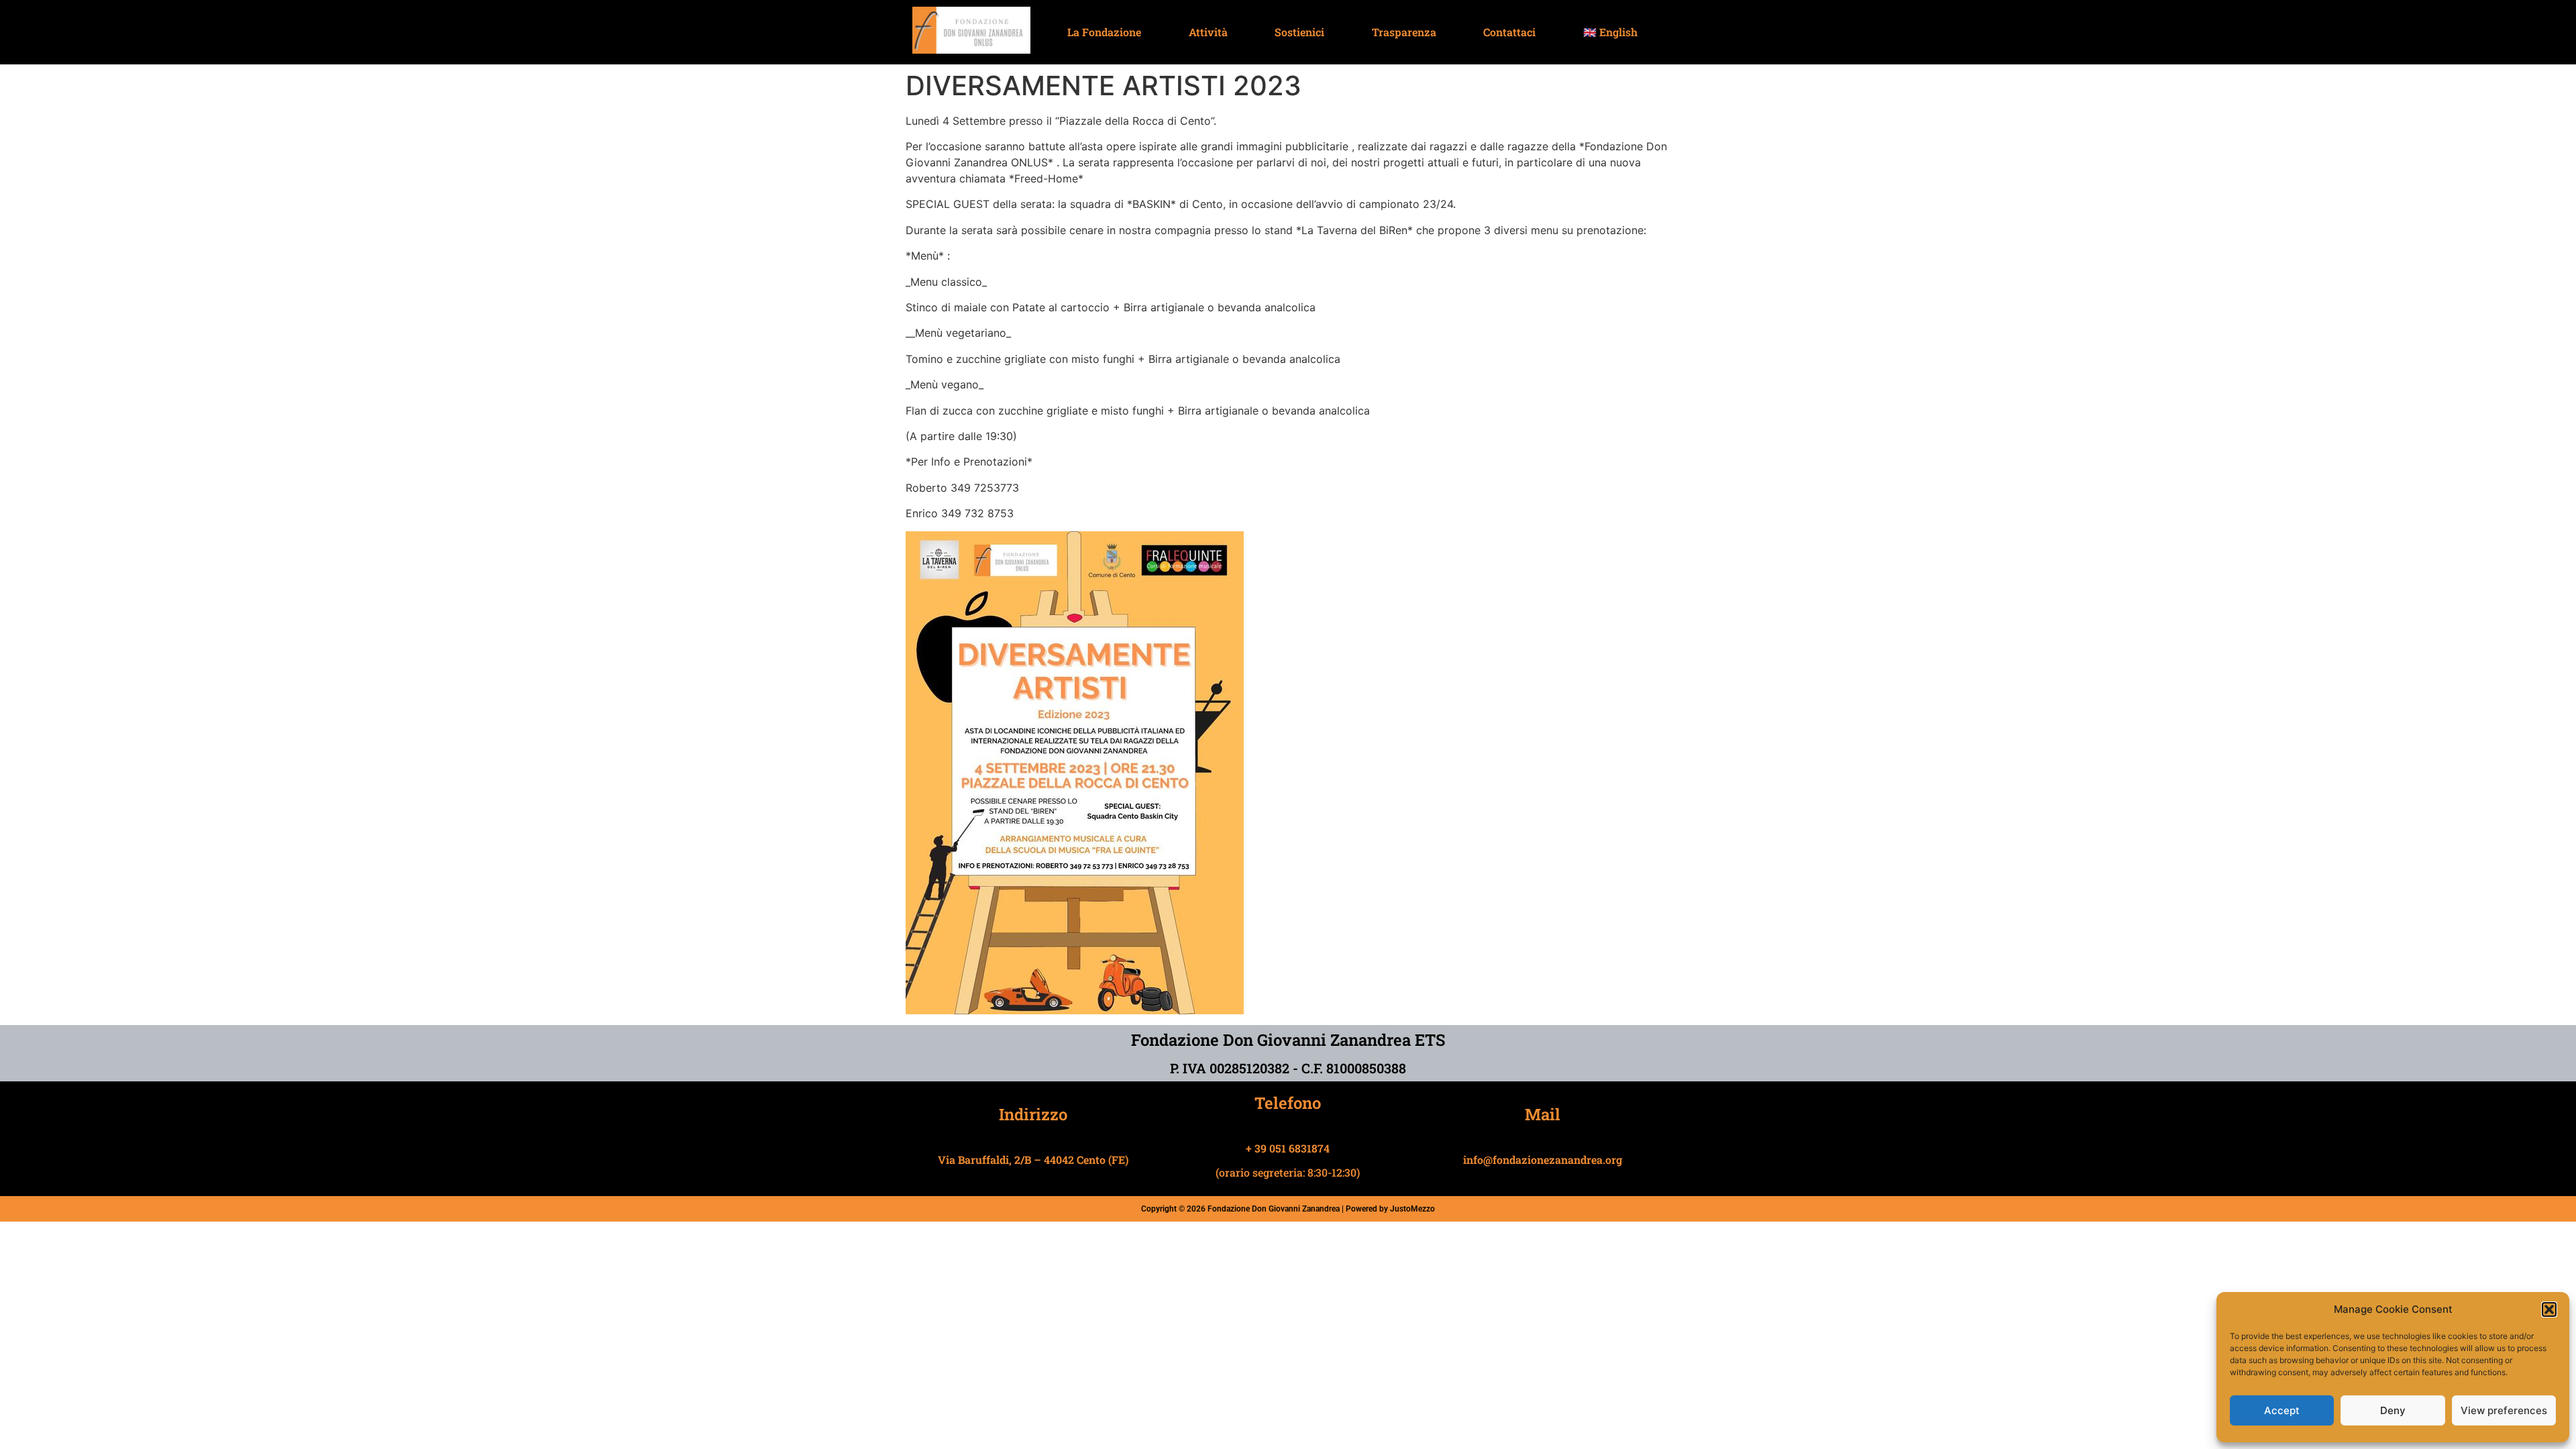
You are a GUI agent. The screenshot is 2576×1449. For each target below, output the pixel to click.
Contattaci (1509, 32)
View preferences (2504, 1410)
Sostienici (1299, 32)
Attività (1208, 32)
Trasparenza (1404, 32)
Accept (2282, 1410)
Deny (2393, 1410)
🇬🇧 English (1610, 32)
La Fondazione (1104, 32)
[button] (2549, 1309)
